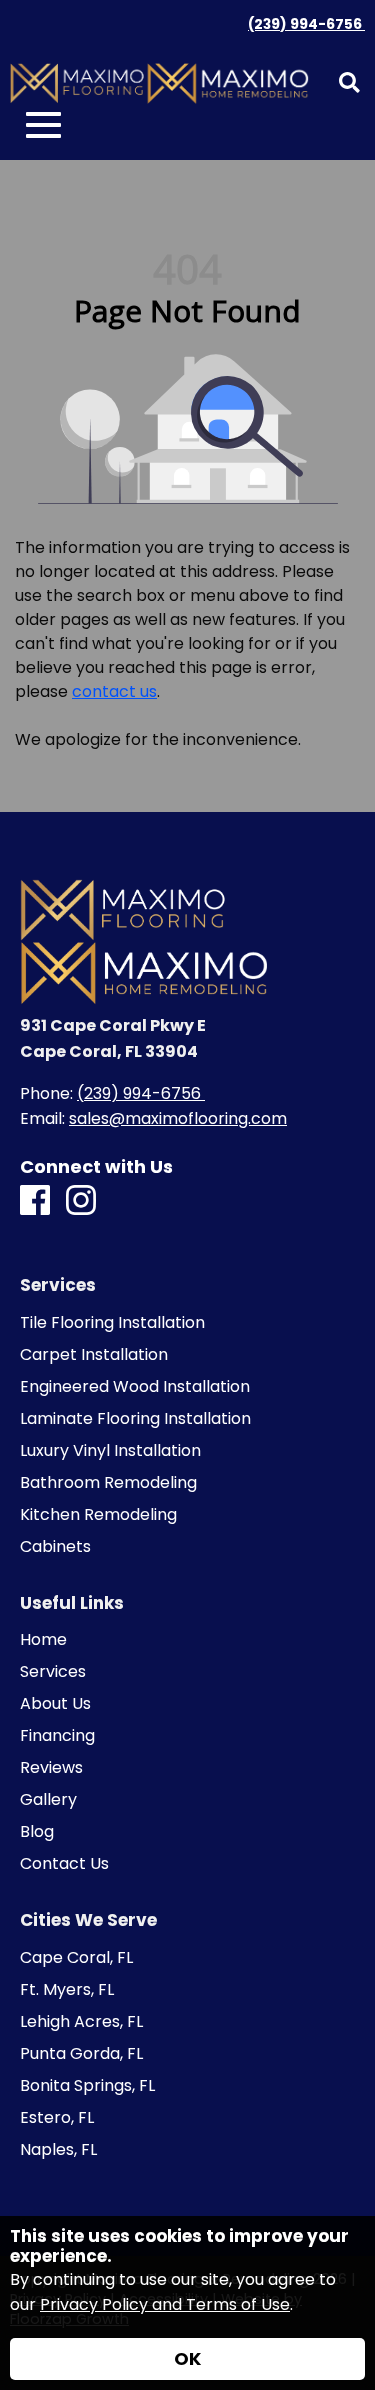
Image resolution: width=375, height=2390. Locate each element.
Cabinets (55, 1547)
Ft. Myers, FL (67, 1990)
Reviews (51, 1768)
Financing (57, 1736)
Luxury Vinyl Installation (110, 1451)
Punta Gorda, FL (81, 2054)
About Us (55, 1704)
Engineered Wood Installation (135, 1387)
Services (53, 1672)
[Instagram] (81, 1201)
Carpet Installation (94, 1355)
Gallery (48, 1800)
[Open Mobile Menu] (43, 125)
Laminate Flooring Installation (135, 1419)
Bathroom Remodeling (108, 1483)
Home (43, 1640)
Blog (37, 1832)
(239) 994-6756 (306, 24)
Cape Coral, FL (76, 1958)
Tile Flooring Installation (112, 1323)
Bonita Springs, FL (87, 2086)
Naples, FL (58, 2150)
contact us (114, 691)
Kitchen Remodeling (98, 1515)
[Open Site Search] (349, 84)
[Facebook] (35, 1201)
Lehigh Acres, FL (81, 2022)
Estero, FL (57, 2118)
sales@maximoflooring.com (178, 1118)
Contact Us (64, 1864)
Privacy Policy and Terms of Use (165, 2304)
